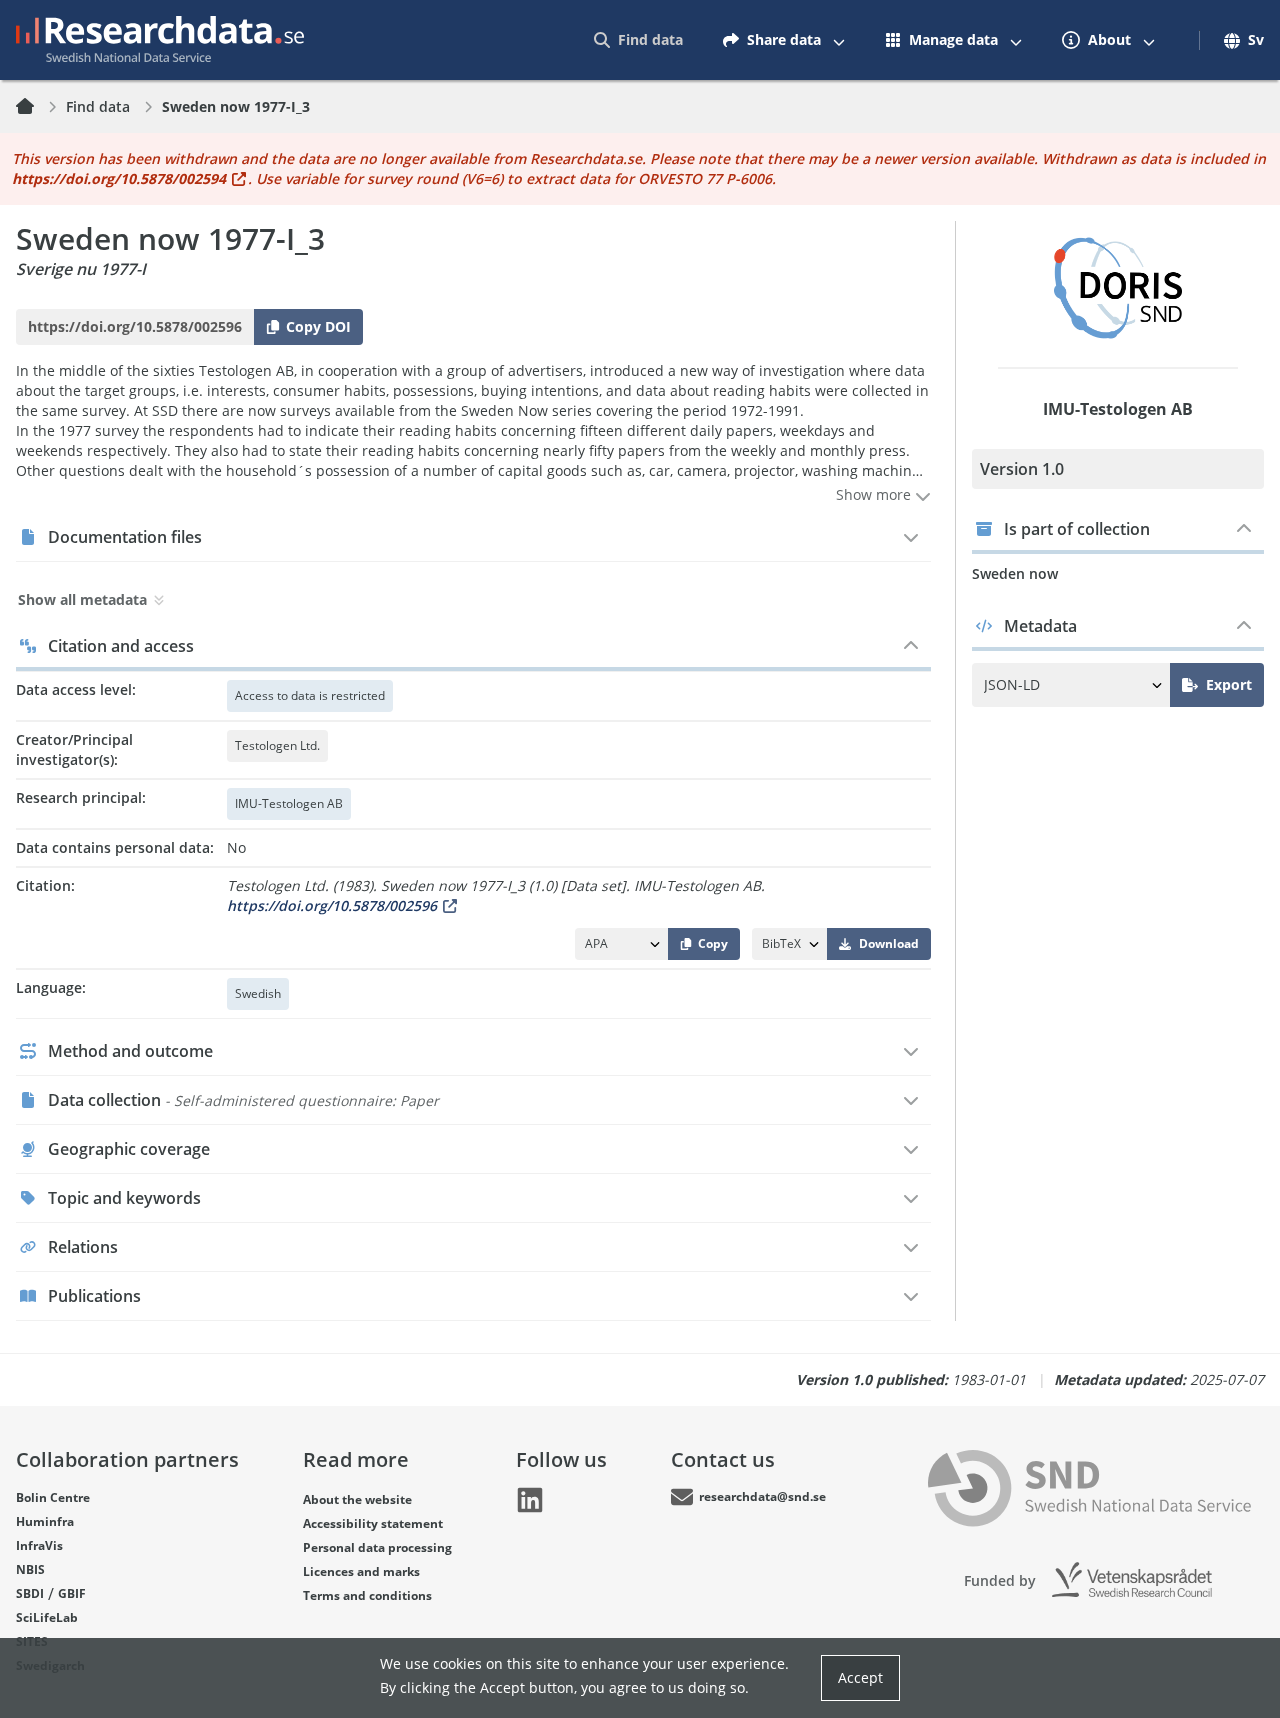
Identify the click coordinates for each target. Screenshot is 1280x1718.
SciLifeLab (47, 1617)
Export (1229, 684)
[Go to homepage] (160, 40)
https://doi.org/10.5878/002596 (332, 905)
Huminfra (45, 1521)
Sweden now (1015, 573)
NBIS (30, 1569)
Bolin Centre (53, 1497)
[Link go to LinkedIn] (530, 1500)
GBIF (72, 1593)
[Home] (37, 107)
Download (889, 943)
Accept (860, 1677)
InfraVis (39, 1545)
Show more (875, 494)
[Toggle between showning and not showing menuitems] (839, 40)
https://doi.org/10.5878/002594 (119, 178)
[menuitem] (638, 40)
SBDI (30, 1593)
